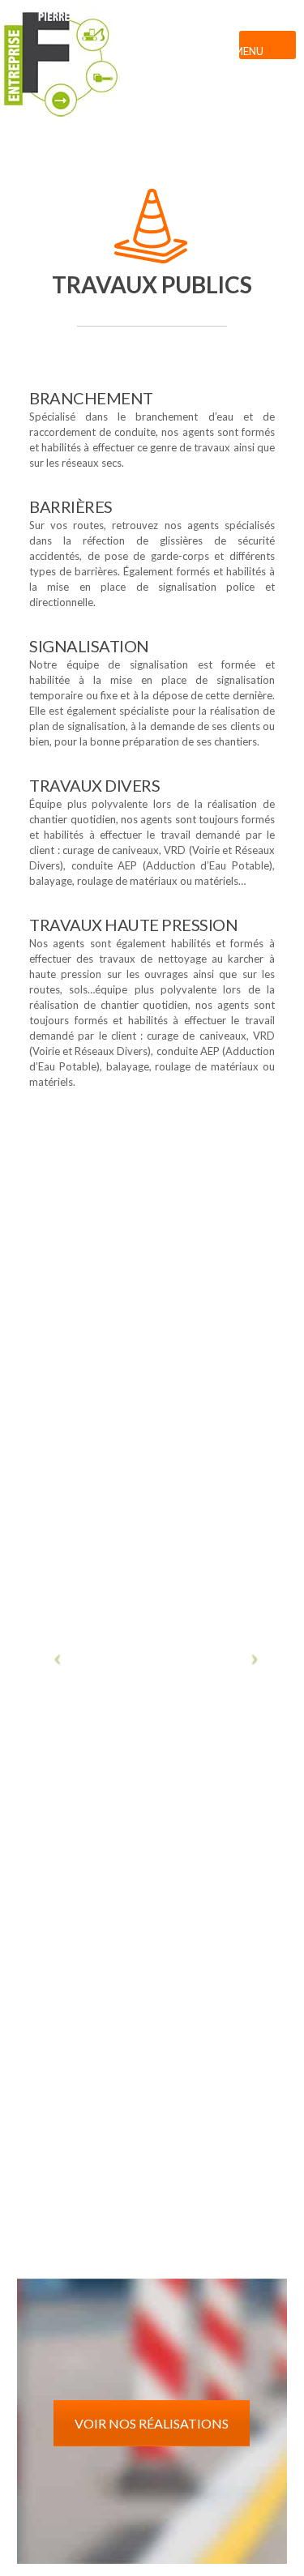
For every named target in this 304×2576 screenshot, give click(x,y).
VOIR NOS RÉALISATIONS (152, 2423)
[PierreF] (152, 77)
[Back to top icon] (283, 2552)
